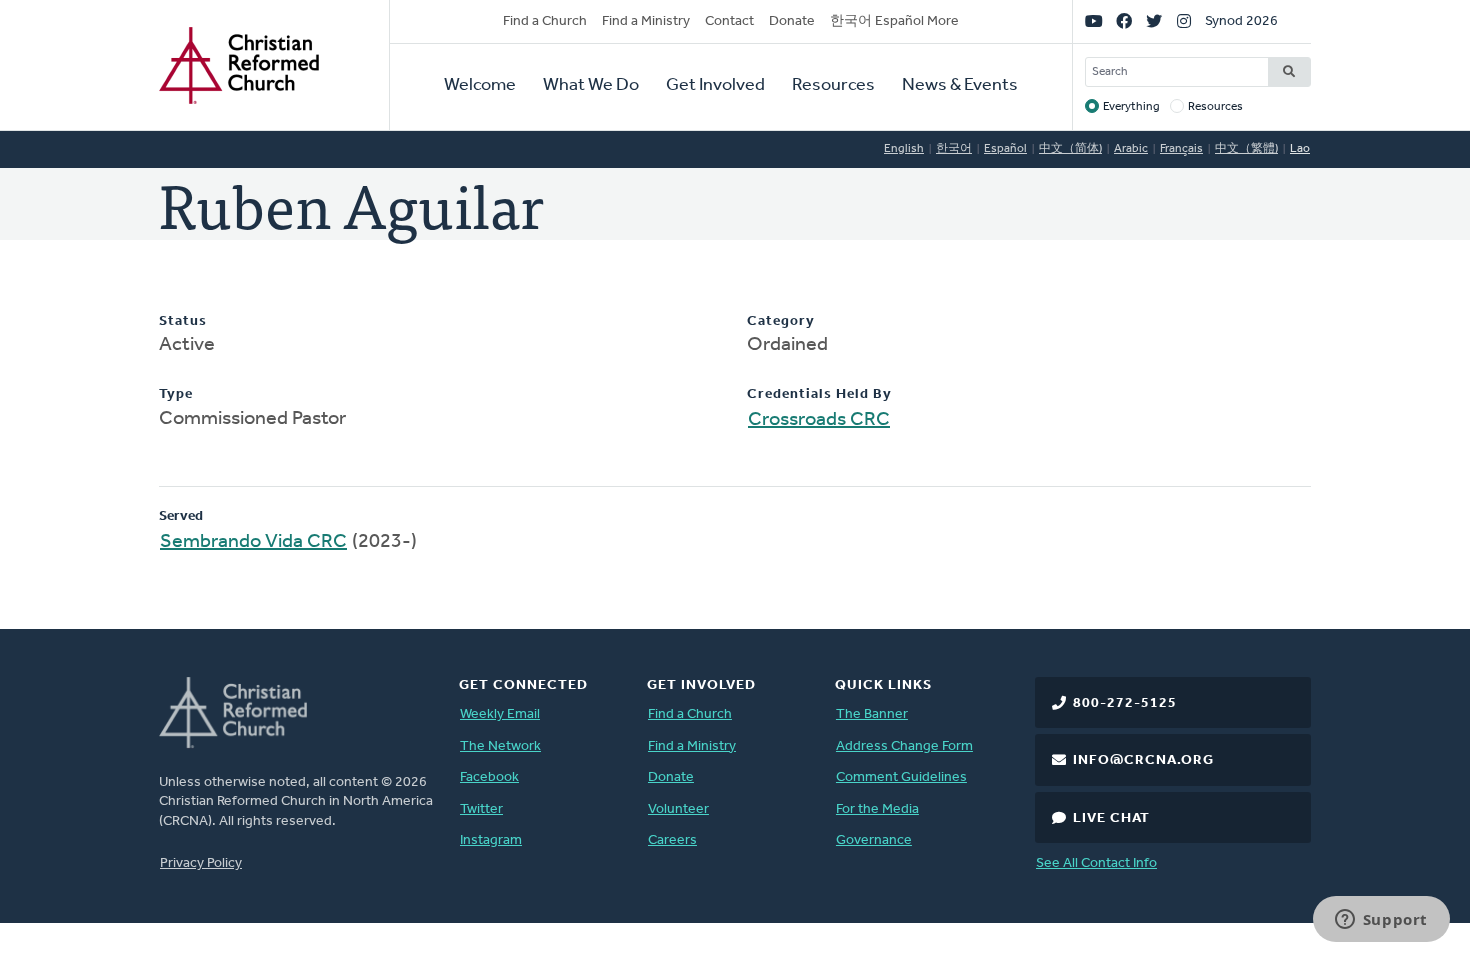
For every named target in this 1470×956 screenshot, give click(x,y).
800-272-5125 (1125, 703)
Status (183, 321)
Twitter (481, 809)
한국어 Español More (894, 21)
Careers (672, 840)
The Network (500, 746)
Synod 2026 (1241, 21)
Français (1181, 149)
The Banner (872, 714)
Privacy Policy (201, 863)
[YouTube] (1094, 22)
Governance (874, 840)
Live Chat (1111, 818)
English (904, 149)
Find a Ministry (646, 21)
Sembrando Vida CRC (253, 542)
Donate (792, 21)
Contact (729, 21)
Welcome (480, 86)
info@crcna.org (1143, 760)
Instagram (491, 840)
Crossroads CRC (819, 420)
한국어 (954, 149)
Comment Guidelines (901, 777)
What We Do (591, 86)
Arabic (1131, 149)
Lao (1300, 149)
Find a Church (545, 21)
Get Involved (715, 86)
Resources (833, 86)
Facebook (489, 777)
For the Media (877, 809)
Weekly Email (500, 714)
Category (781, 321)
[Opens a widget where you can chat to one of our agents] (1381, 921)
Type (176, 394)
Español (1005, 149)
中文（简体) (1070, 149)
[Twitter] (1154, 22)
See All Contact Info (1096, 863)
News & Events (960, 86)
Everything (1131, 107)
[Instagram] (1184, 22)
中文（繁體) (1246, 149)
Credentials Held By (819, 394)
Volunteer (678, 809)
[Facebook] (1124, 22)
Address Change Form (904, 746)
